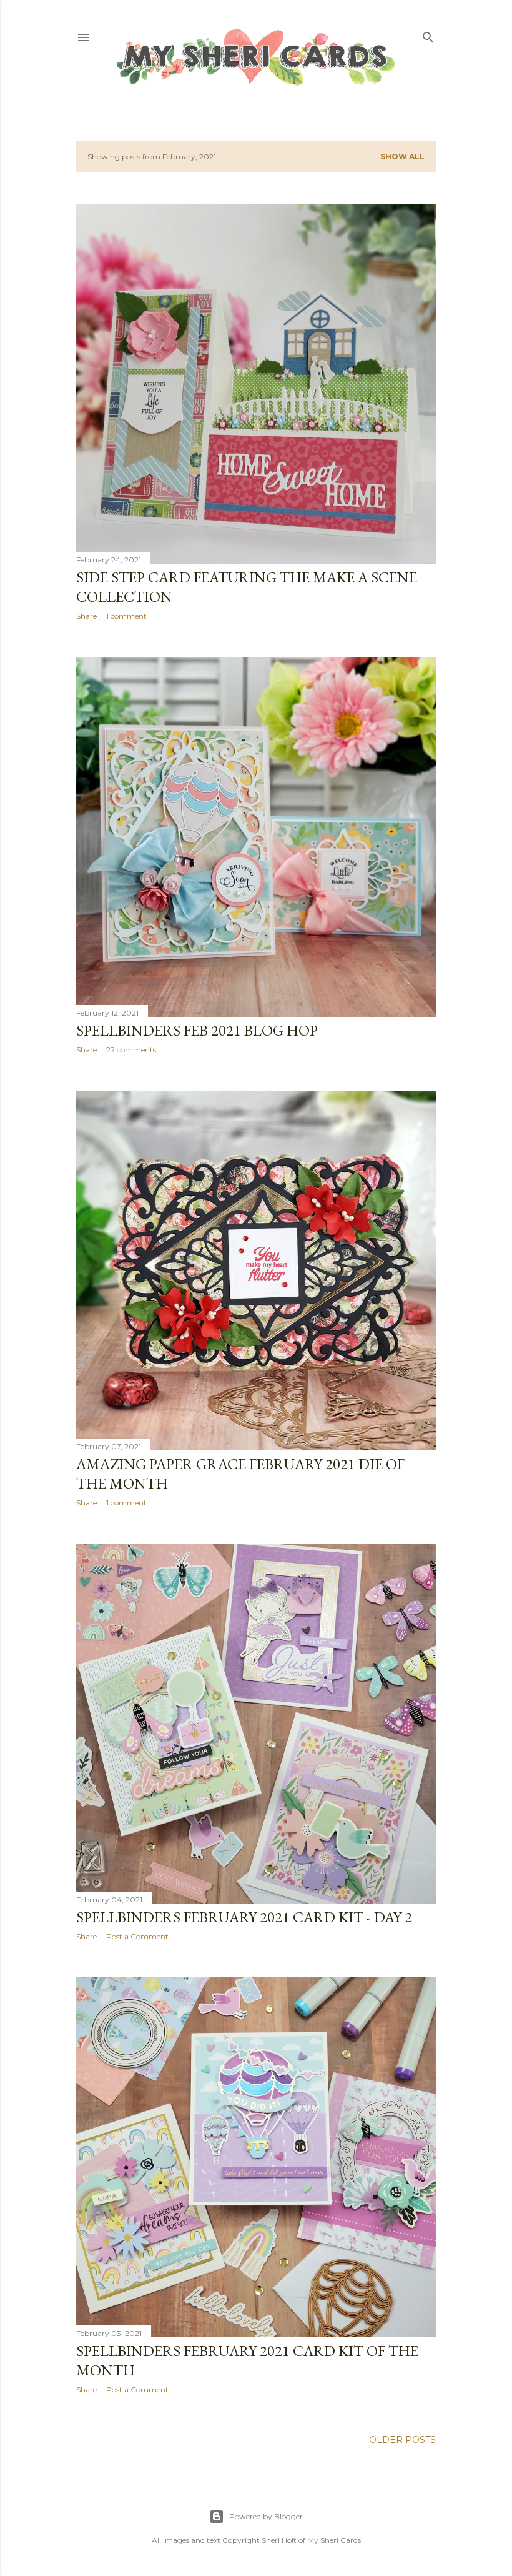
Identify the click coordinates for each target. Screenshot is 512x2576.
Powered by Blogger (266, 2516)
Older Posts (402, 2440)
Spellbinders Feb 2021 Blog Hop (197, 1030)
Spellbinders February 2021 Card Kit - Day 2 (244, 1917)
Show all (402, 157)
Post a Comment (137, 1936)
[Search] (428, 35)
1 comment (126, 616)
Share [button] (86, 616)
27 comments (131, 1050)
